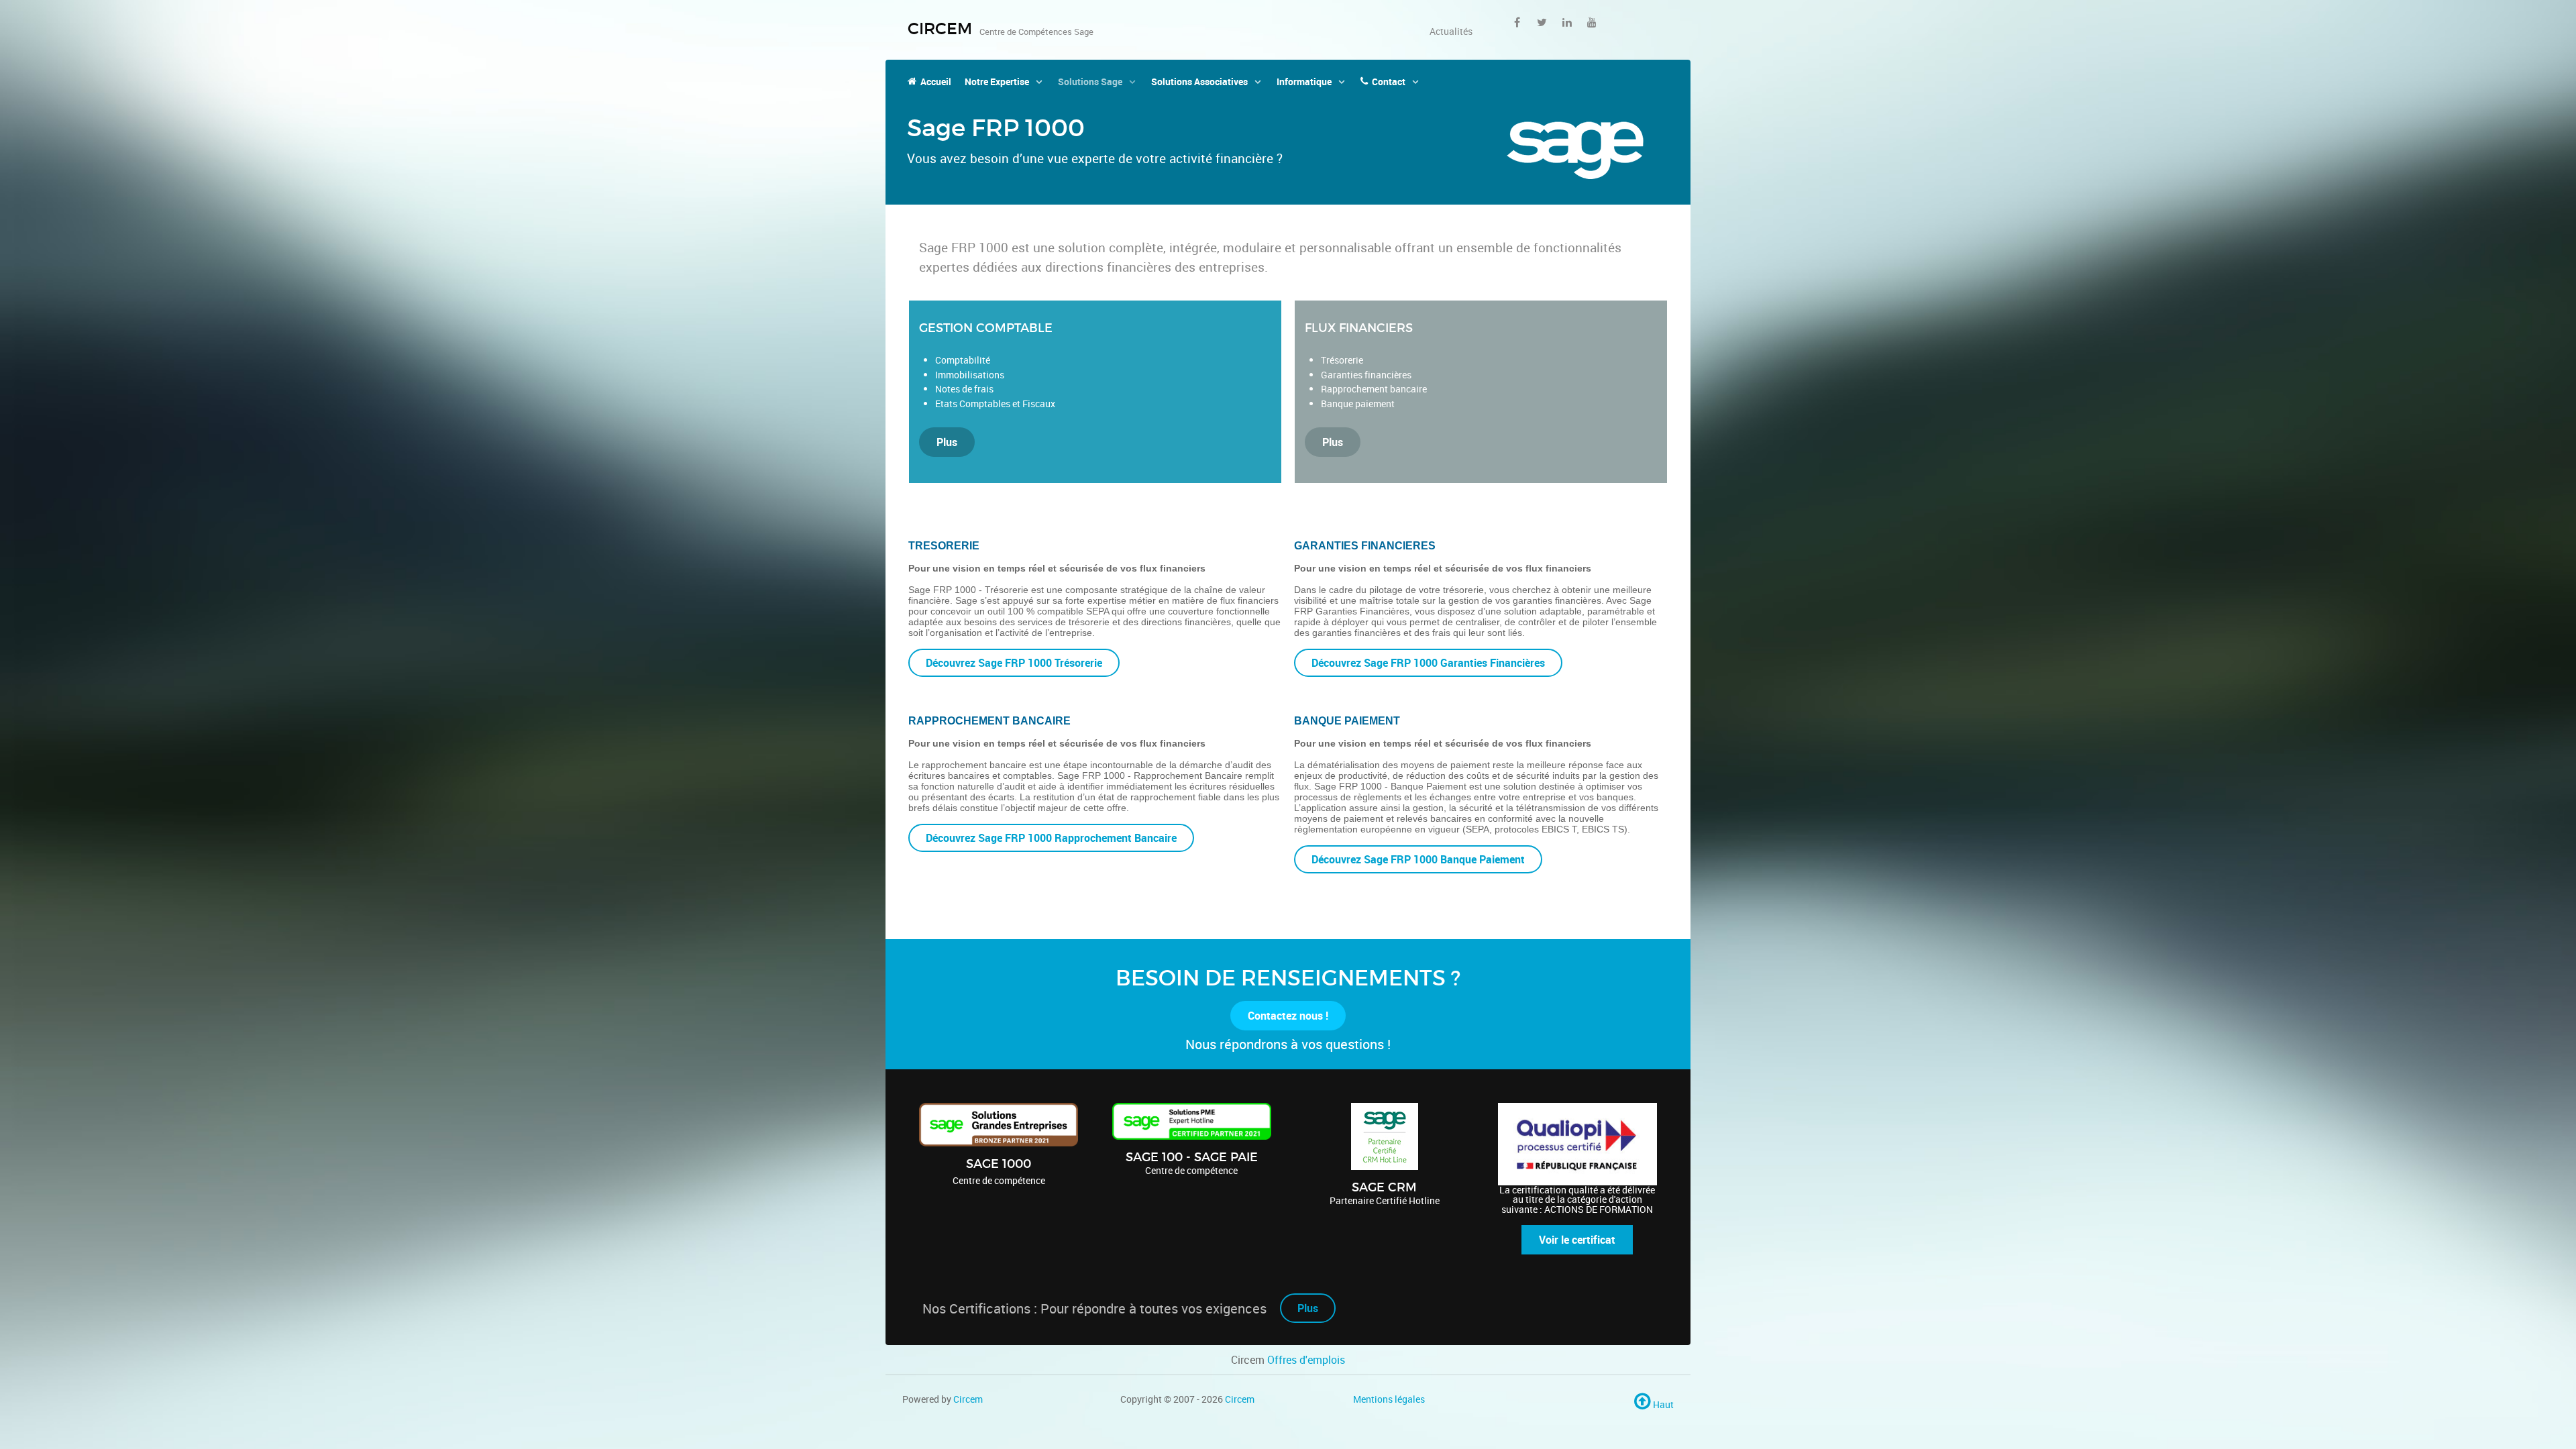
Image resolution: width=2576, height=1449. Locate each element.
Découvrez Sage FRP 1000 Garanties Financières (1428, 663)
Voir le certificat (1577, 1240)
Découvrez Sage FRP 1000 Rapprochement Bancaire (1051, 838)
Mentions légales (1389, 1399)
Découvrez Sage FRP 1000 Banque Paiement (1418, 859)
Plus (947, 442)
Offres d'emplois (1306, 1360)
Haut (1662, 1404)
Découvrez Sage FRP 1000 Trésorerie (1014, 663)
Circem (968, 1399)
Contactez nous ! (1288, 1016)
